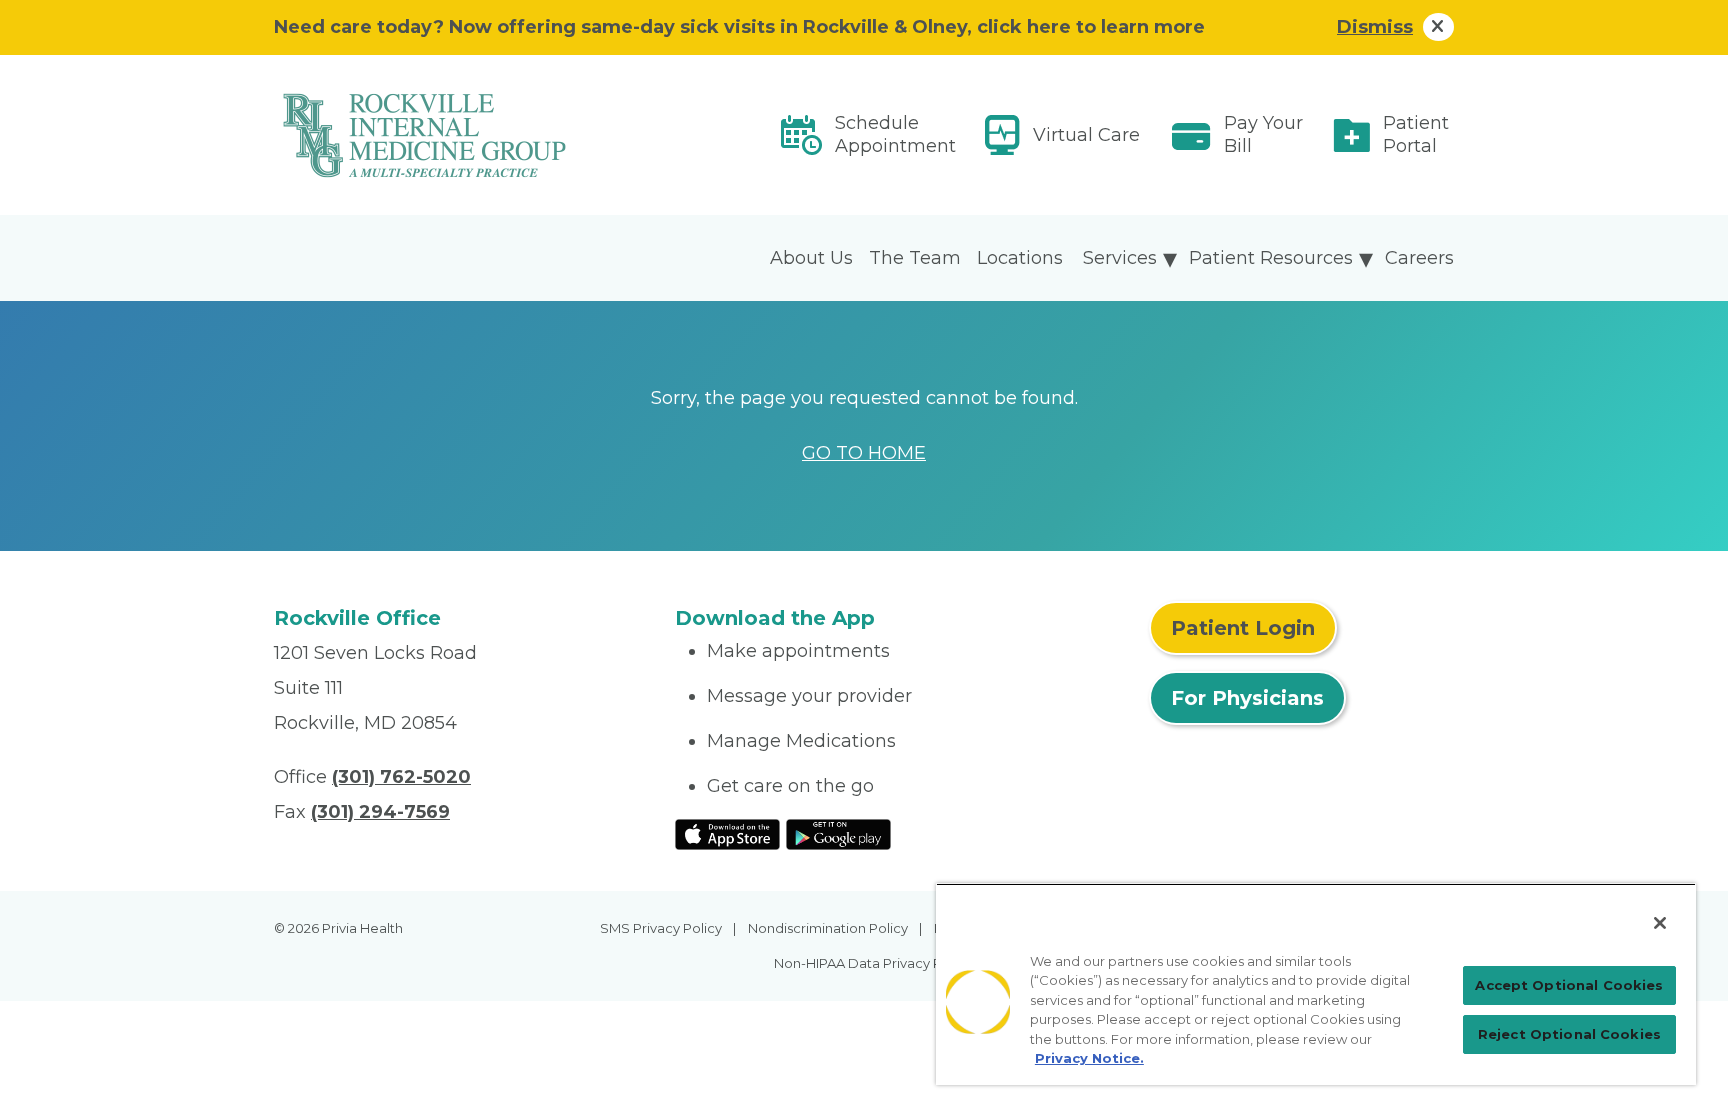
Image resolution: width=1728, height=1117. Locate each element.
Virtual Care (1086, 135)
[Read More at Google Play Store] (838, 833)
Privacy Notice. (1089, 1058)
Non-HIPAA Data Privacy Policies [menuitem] (878, 963)
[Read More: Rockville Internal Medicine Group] (462, 135)
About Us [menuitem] (811, 258)
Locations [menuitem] (1020, 258)
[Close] (1660, 923)
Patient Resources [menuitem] (1271, 258)
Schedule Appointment (895, 134)
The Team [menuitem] (915, 258)
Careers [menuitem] (1419, 258)
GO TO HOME (864, 453)
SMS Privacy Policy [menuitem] (661, 928)
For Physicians (1247, 698)
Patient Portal (1416, 134)
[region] (1316, 984)
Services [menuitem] (1120, 258)
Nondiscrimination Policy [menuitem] (828, 928)
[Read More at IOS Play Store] (727, 833)
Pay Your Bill (1263, 134)
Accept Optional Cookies (1569, 985)
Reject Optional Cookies (1569, 1034)
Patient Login (1243, 628)
